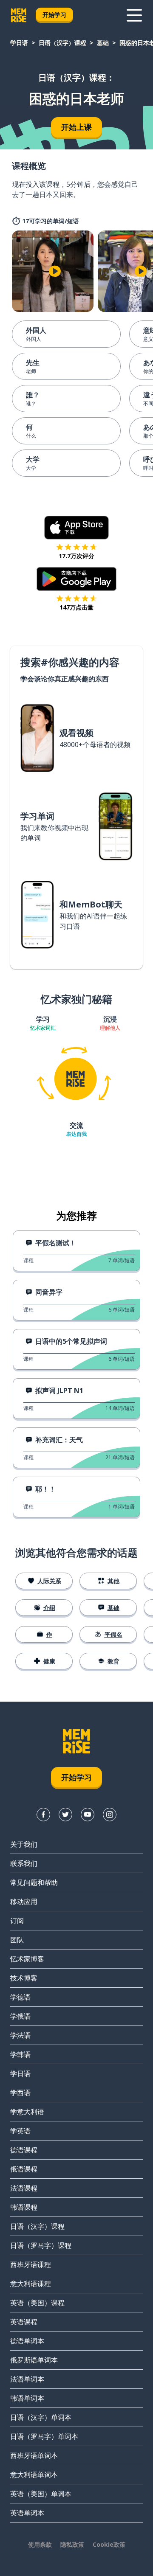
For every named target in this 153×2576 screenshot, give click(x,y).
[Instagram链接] (110, 1815)
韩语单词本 (27, 2398)
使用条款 (40, 2544)
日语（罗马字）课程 (41, 2245)
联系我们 (24, 1863)
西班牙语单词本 (34, 2455)
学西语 (20, 2093)
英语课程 (24, 2322)
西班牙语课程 (31, 2264)
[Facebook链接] (43, 1815)
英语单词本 (27, 2513)
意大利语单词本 (34, 2475)
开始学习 (54, 15)
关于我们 (24, 1844)
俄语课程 (24, 2169)
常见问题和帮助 (34, 1882)
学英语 (20, 2131)
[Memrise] (19, 15)
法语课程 (24, 2188)
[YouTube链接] (88, 1815)
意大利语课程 (31, 2284)
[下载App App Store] (77, 528)
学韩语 (20, 2054)
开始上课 (76, 127)
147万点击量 (76, 607)
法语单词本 (27, 2379)
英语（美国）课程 (37, 2303)
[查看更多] (134, 15)
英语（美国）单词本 (41, 2494)
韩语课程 (24, 2207)
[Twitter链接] (65, 1815)
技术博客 (24, 1978)
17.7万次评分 (76, 556)
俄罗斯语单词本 (34, 2360)
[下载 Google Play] (77, 579)
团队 (17, 1940)
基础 (103, 43)
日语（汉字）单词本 (41, 2417)
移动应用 (24, 1902)
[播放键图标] (55, 271)
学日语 (19, 43)
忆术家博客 (27, 1959)
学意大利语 (27, 2112)
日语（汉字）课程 (62, 43)
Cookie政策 (109, 2544)
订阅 (17, 1921)
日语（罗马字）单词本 (44, 2436)
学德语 (20, 1997)
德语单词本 (27, 2341)
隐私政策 (72, 2544)
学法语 (20, 2035)
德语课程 (24, 2150)
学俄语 (20, 2016)
